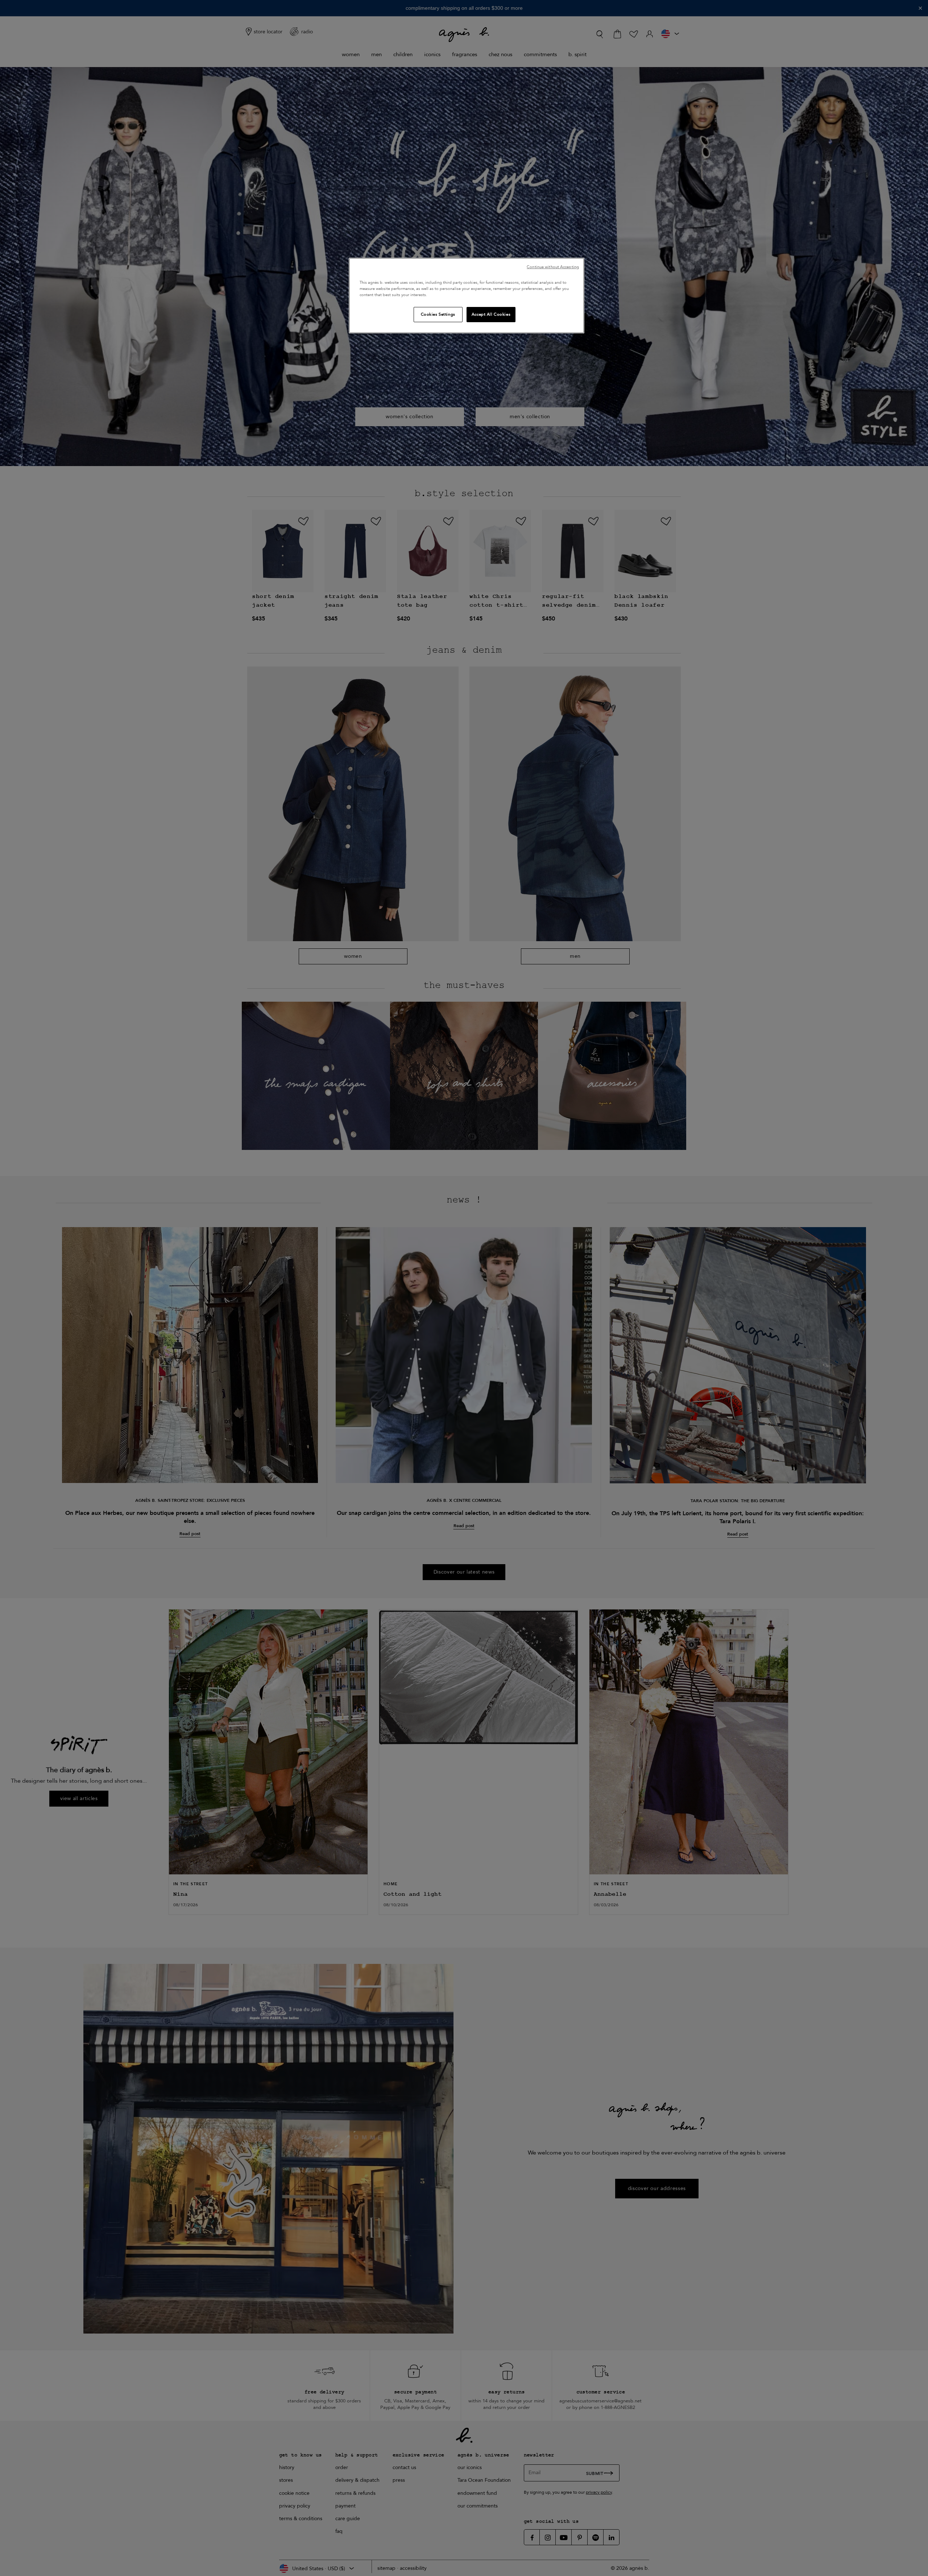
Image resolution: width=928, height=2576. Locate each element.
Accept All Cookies (491, 314)
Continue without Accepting (553, 267)
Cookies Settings (438, 314)
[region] (467, 296)
